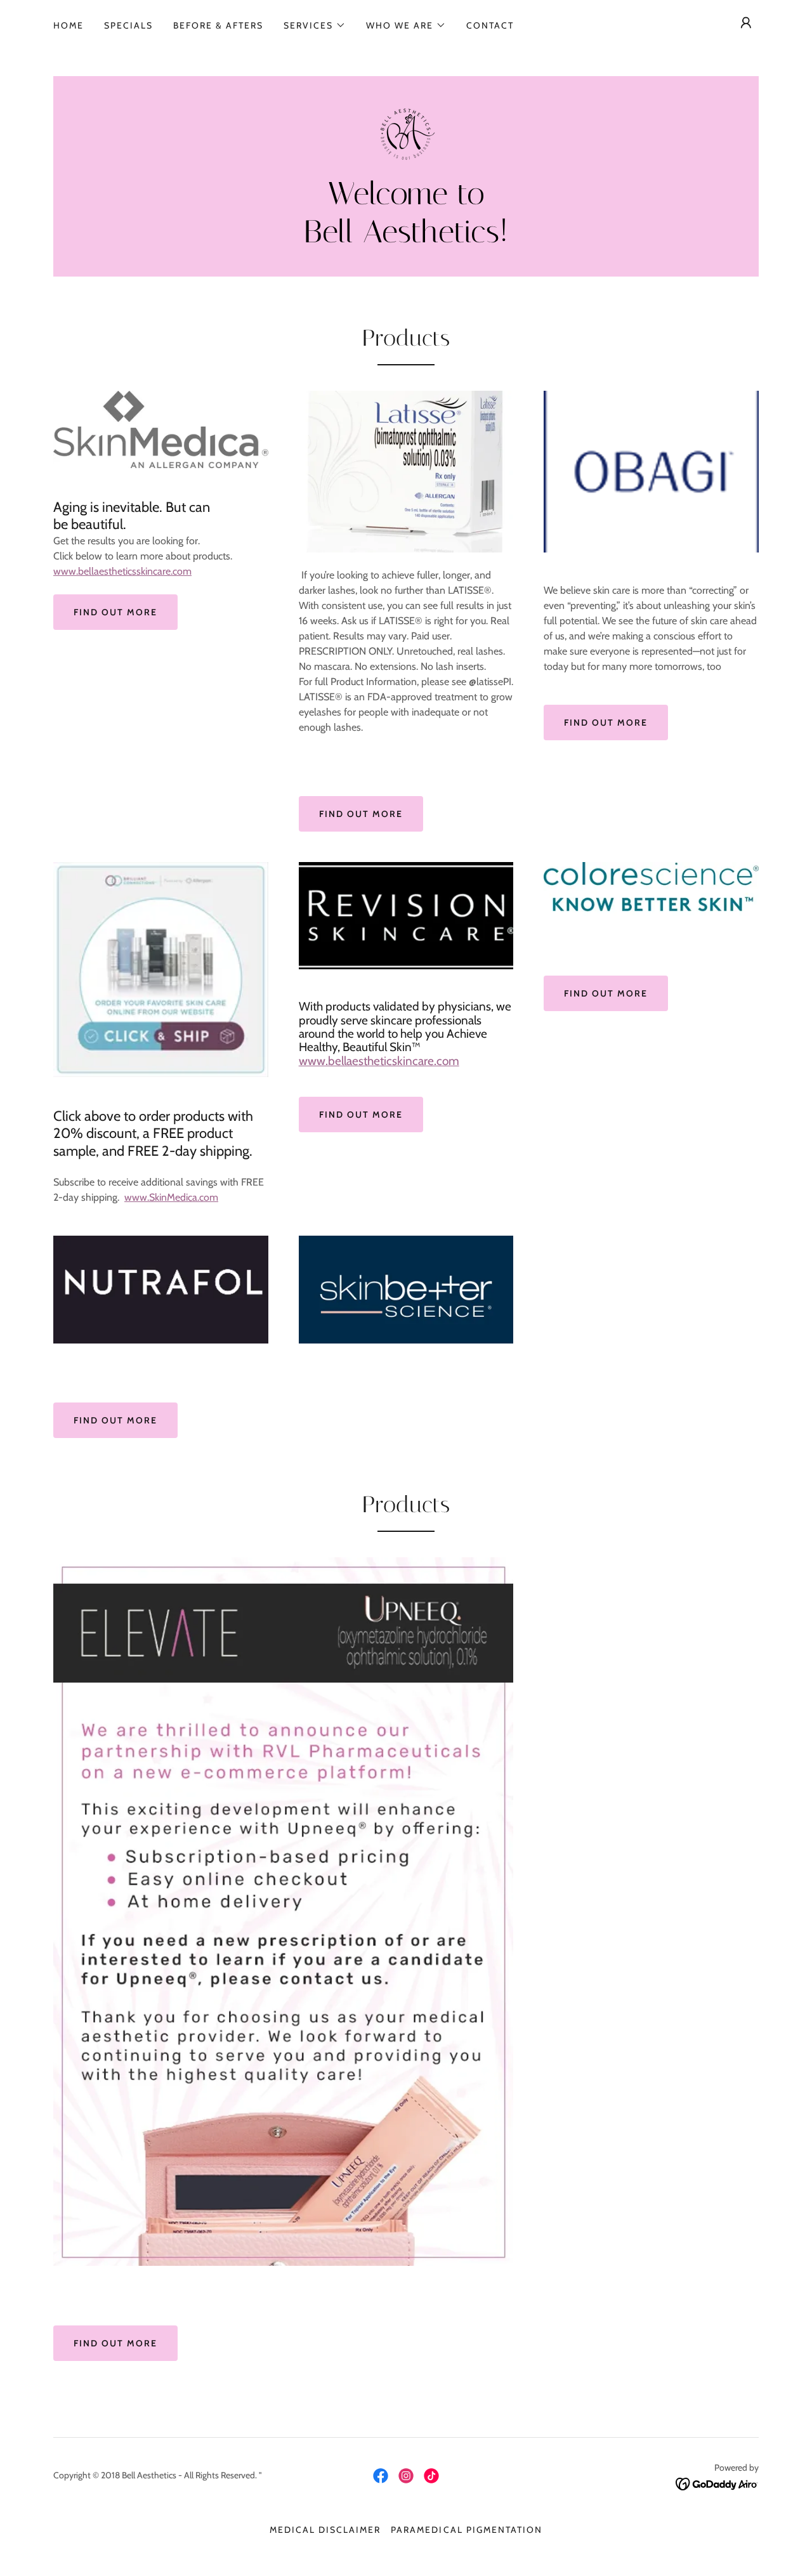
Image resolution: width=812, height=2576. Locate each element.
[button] (315, 25)
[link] (406, 132)
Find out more (115, 612)
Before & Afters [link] (218, 25)
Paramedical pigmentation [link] (466, 2530)
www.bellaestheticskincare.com (379, 1061)
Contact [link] (490, 25)
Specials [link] (128, 25)
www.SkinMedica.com (171, 1197)
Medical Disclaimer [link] (325, 2530)
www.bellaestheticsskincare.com (122, 571)
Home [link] (69, 25)
